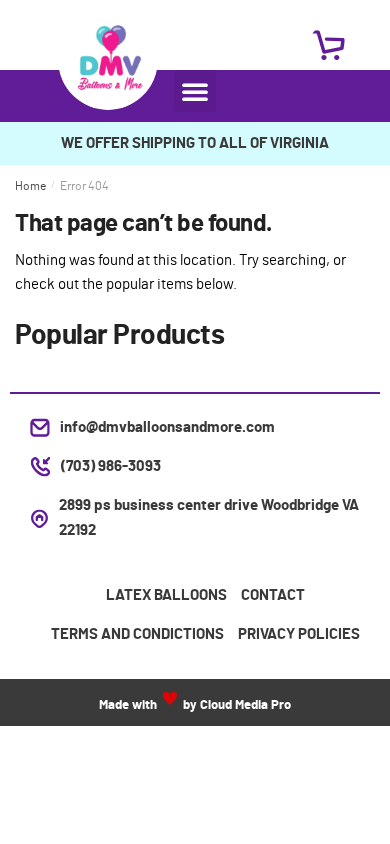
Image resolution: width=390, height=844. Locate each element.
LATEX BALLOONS (166, 595)
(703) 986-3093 (111, 466)
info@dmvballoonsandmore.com (167, 427)
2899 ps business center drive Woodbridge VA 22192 (209, 517)
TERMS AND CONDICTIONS (137, 634)
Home (30, 186)
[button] (195, 91)
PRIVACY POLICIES (299, 634)
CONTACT (273, 595)
